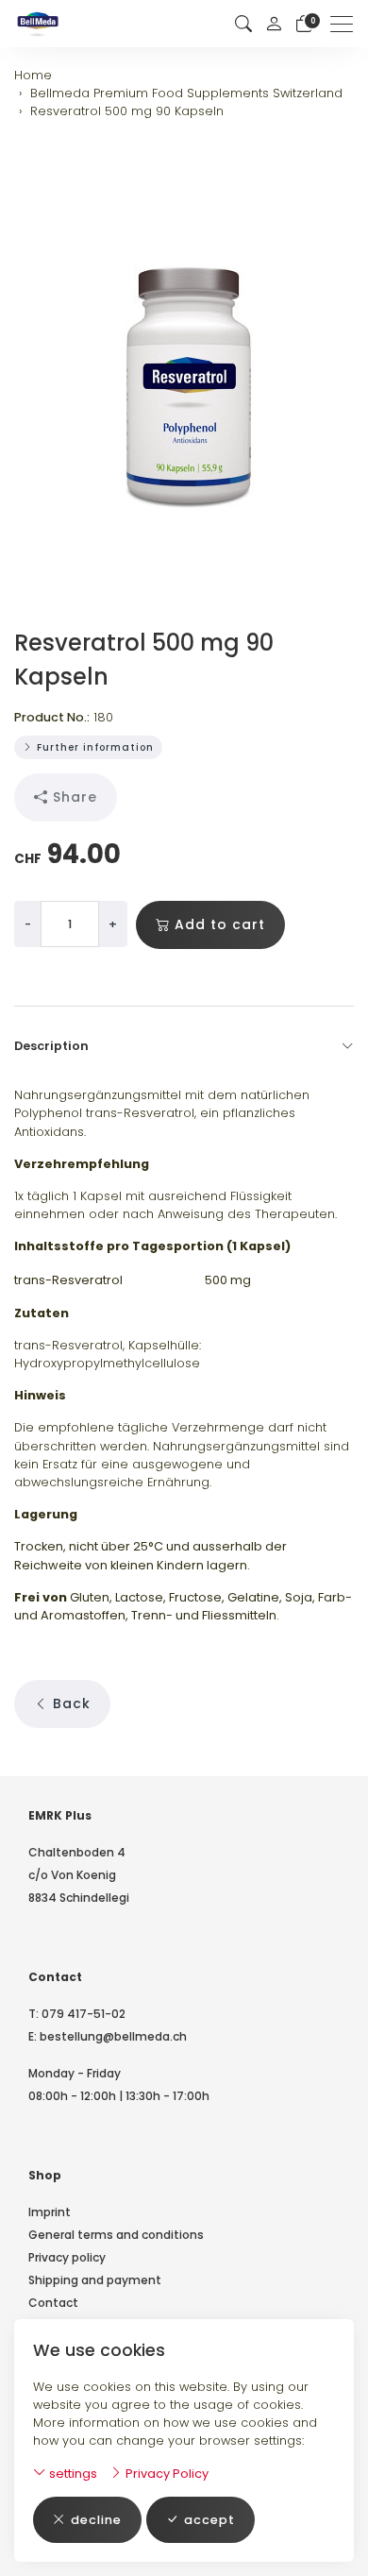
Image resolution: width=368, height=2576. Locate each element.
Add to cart (220, 924)
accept (209, 2520)
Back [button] (72, 1703)
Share (75, 797)
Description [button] (51, 1046)
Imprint (50, 2212)
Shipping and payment (95, 2280)
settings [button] (72, 2474)
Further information (93, 747)
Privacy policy (67, 2257)
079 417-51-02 (84, 2014)
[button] (243, 24)
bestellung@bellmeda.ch (113, 2036)
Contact (53, 2303)
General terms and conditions (116, 2235)
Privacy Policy (166, 2474)
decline (96, 2520)
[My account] (274, 24)
